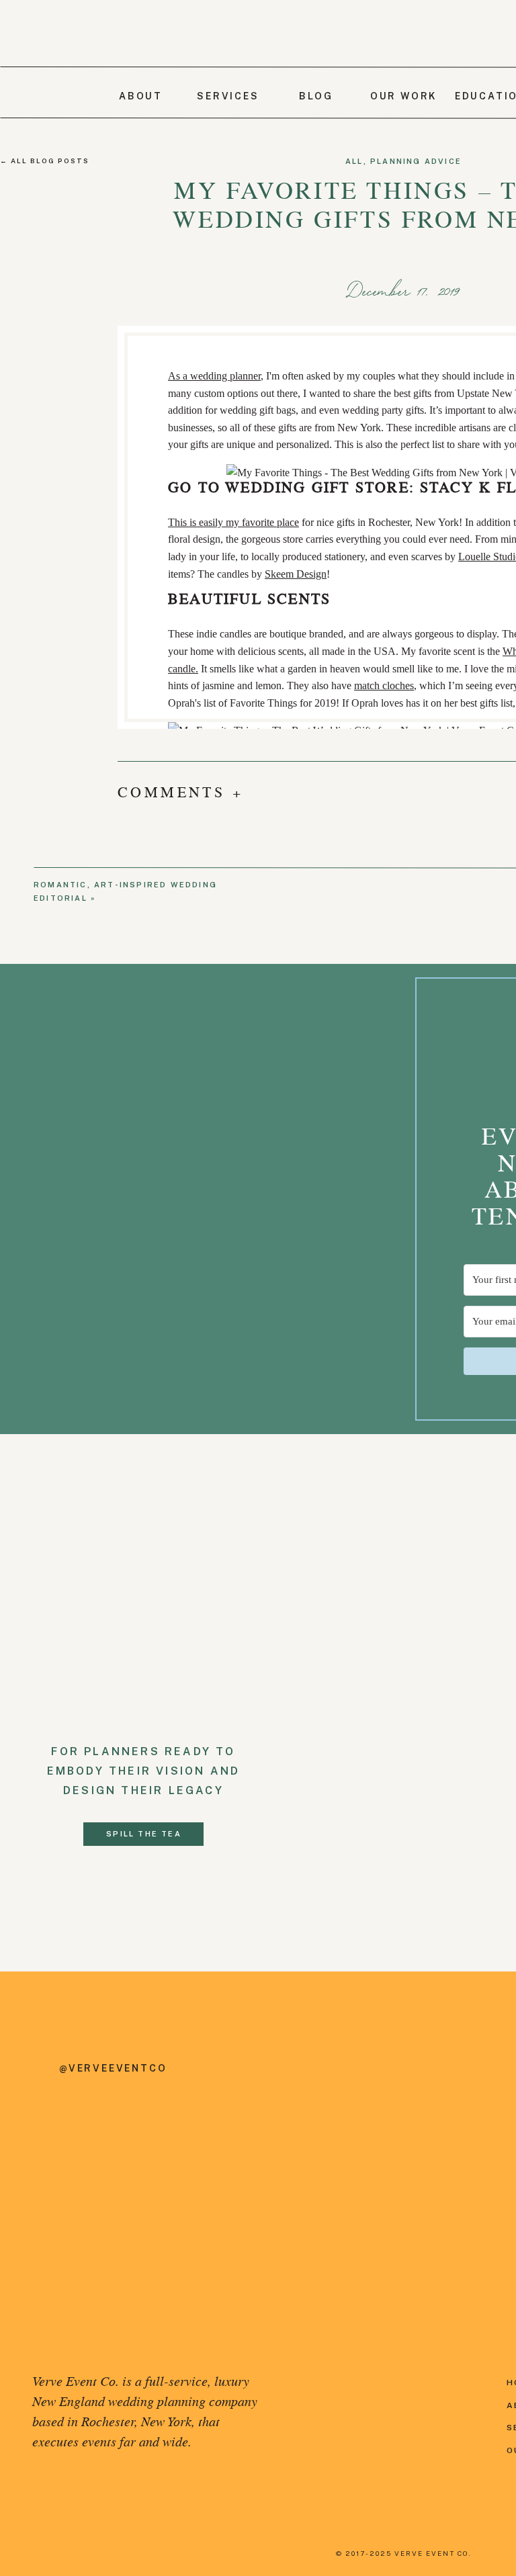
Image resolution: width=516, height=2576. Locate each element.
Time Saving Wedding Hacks (384, 748)
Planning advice (416, 161)
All (354, 161)
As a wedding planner (214, 376)
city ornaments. (369, 864)
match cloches (384, 685)
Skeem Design (296, 574)
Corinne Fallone (202, 941)
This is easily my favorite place (233, 522)
